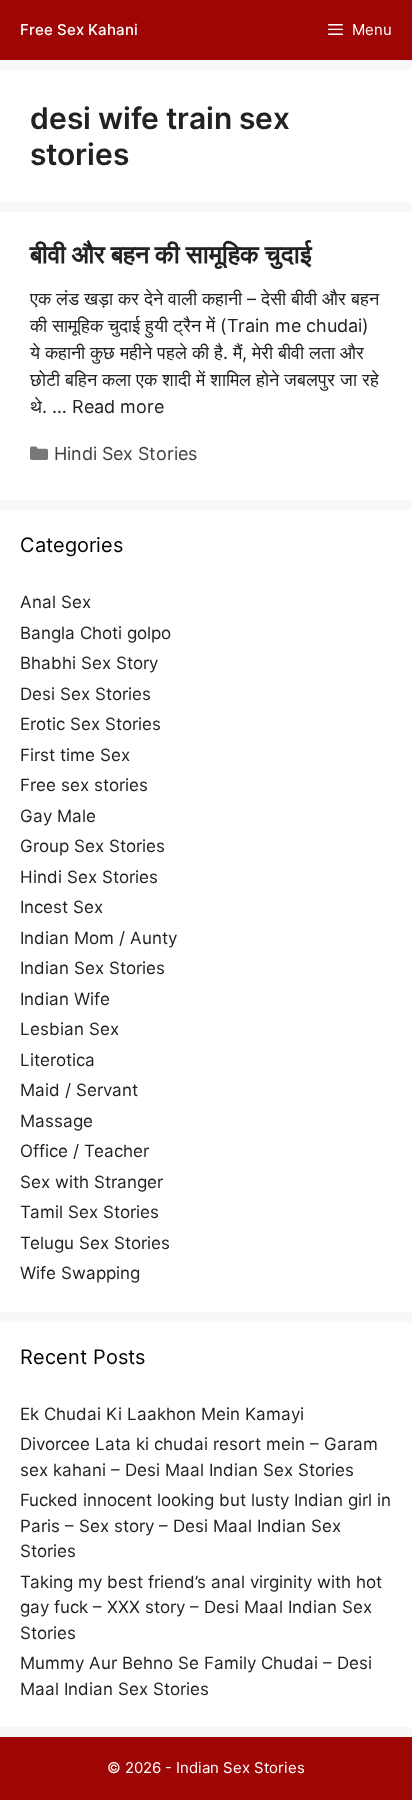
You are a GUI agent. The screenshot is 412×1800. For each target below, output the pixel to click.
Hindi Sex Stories (125, 453)
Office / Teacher (84, 1151)
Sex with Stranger (91, 1182)
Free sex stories (84, 785)
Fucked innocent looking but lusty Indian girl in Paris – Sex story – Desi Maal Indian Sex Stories (205, 1525)
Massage (56, 1121)
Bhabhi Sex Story (89, 663)
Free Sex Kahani (79, 29)
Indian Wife (65, 999)
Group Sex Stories (92, 846)
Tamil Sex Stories (89, 1212)
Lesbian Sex (69, 1029)
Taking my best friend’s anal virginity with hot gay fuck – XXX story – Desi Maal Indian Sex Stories (201, 1607)
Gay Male (58, 816)
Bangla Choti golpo (95, 633)
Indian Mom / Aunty (98, 938)
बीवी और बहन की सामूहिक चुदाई (171, 254)
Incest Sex (61, 907)
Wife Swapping (80, 1273)
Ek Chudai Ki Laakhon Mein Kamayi (162, 1414)
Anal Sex (55, 602)
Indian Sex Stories (92, 968)
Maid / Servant (79, 1090)
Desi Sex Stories (85, 694)
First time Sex (75, 755)
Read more (118, 406)
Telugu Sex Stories (95, 1243)
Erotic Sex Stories (90, 724)
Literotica (57, 1060)
